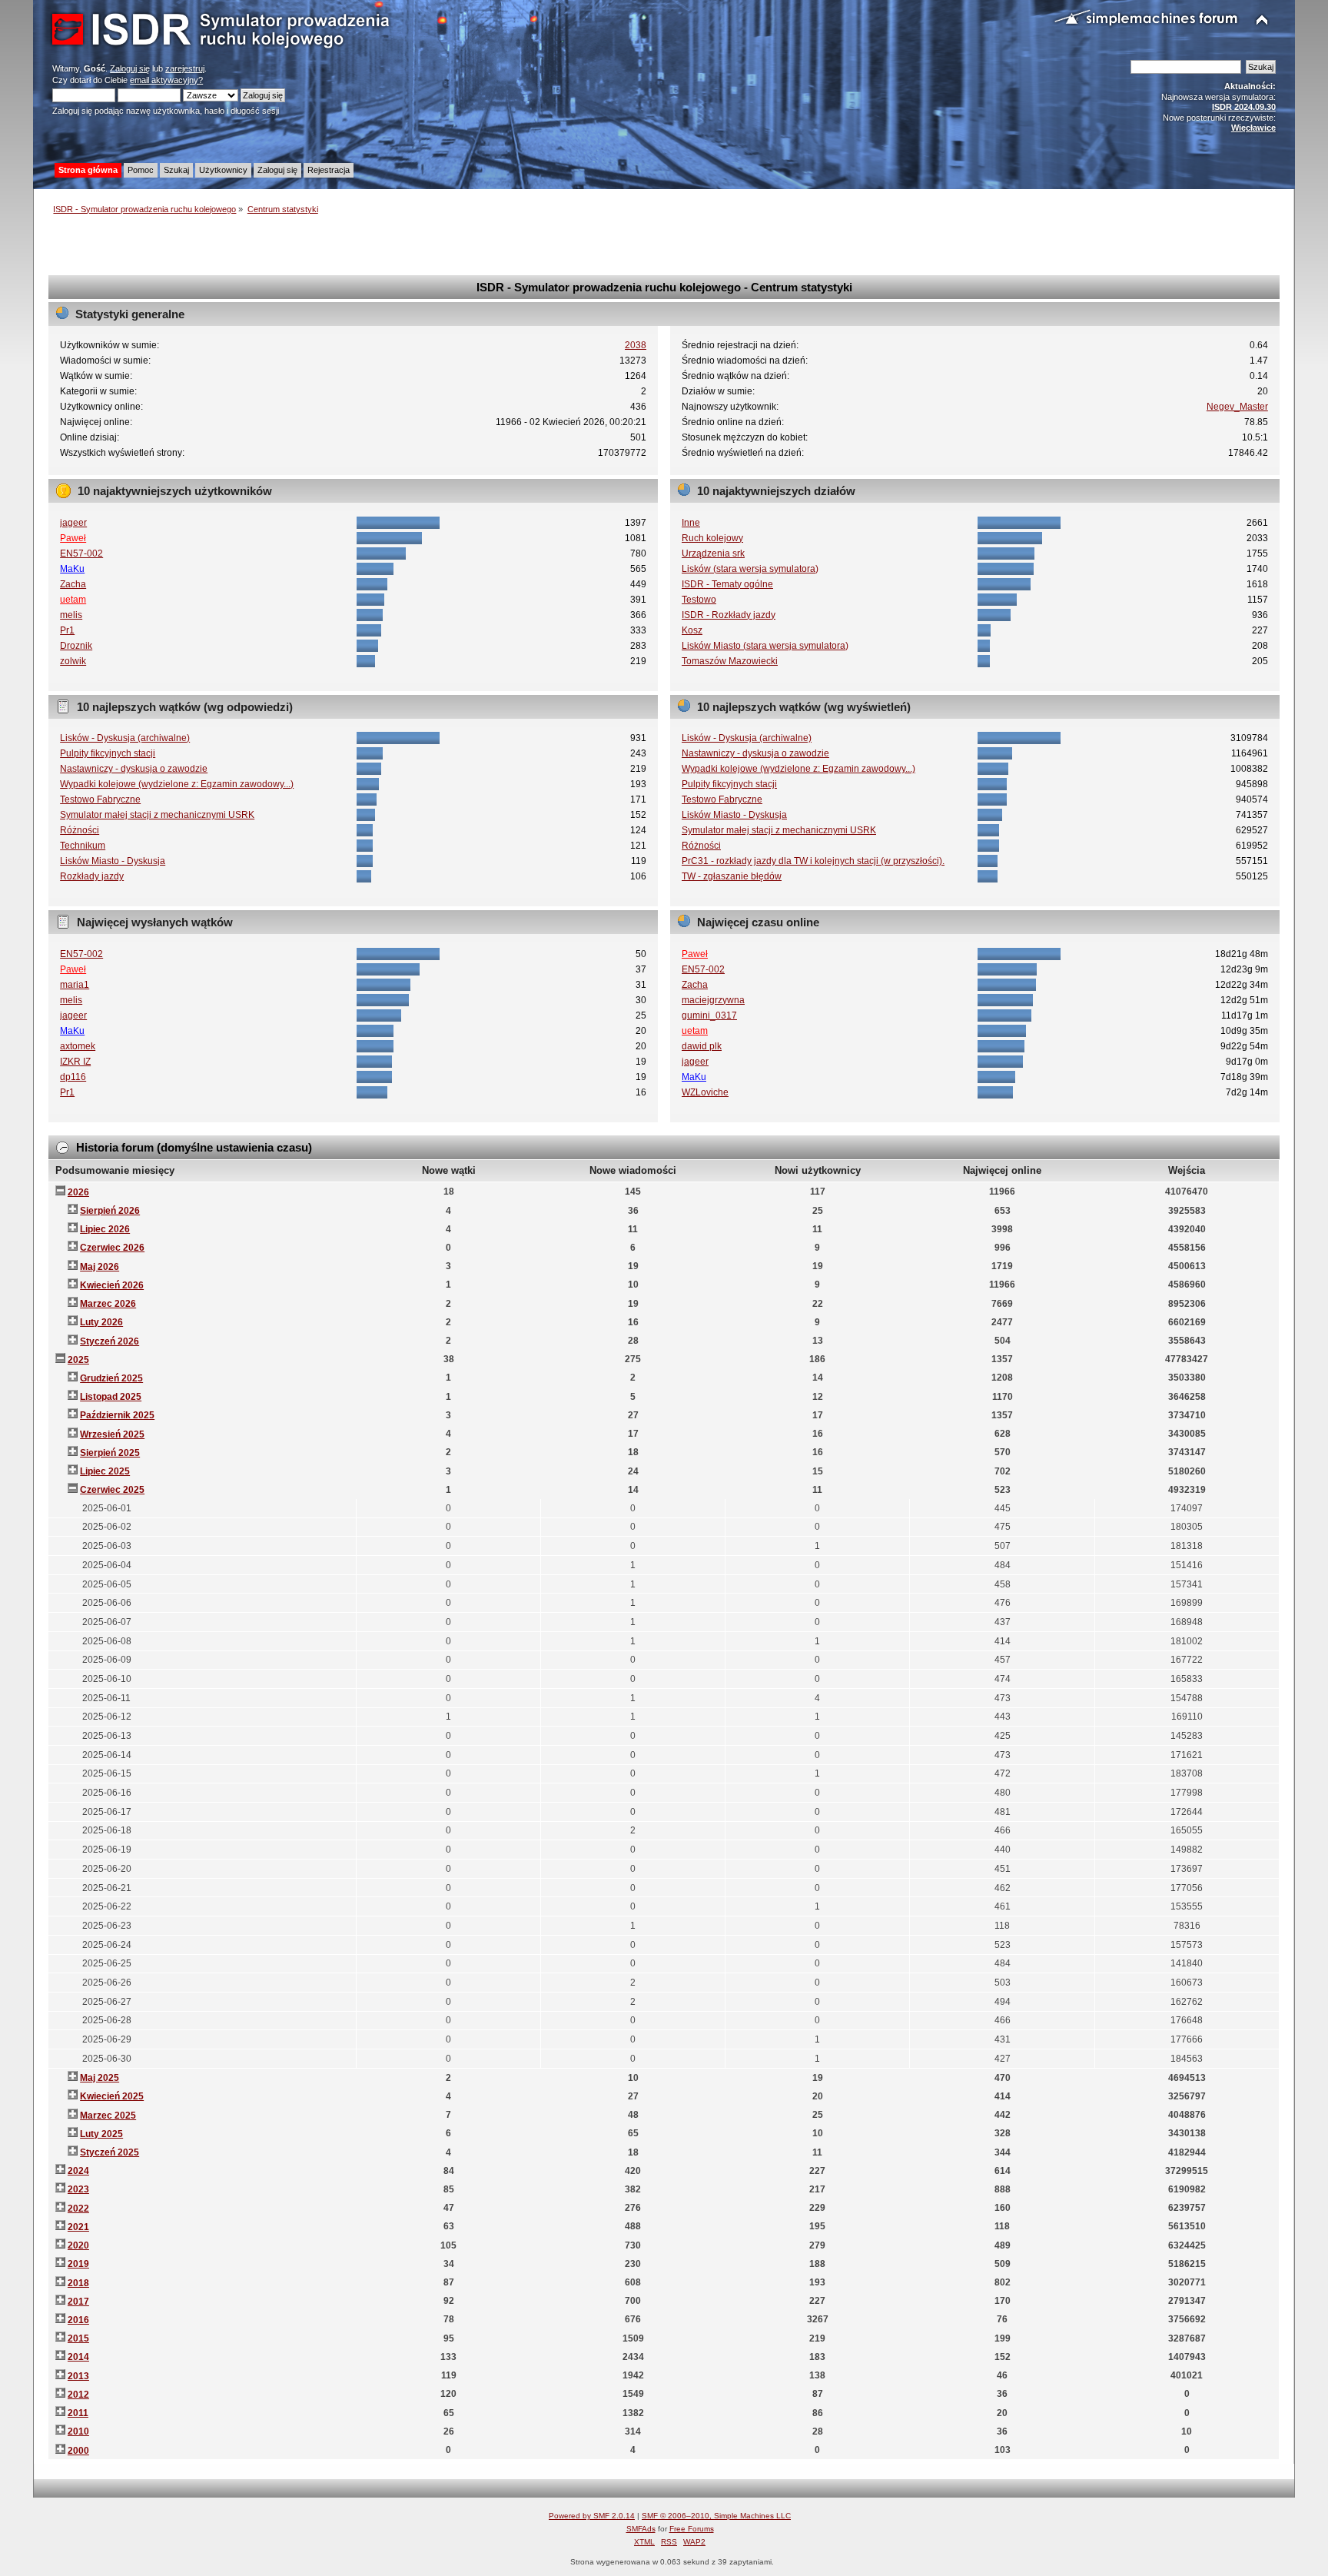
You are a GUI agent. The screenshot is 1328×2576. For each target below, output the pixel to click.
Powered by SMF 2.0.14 (592, 2516)
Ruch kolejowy (712, 538)
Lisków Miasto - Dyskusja (113, 861)
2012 (78, 2395)
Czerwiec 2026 (112, 1248)
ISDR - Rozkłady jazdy (729, 615)
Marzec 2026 (108, 1304)
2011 (78, 2413)
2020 (78, 2245)
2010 (78, 2431)
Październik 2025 (117, 1415)
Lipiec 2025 (105, 1471)
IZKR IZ (75, 1062)
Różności (80, 830)
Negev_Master (1237, 407)
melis (71, 615)
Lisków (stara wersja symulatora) (750, 569)
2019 (78, 2264)
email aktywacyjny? (166, 80)
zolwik (73, 661)
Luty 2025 (101, 2134)
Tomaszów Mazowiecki (730, 661)
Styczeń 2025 (110, 2152)
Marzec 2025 (108, 2116)
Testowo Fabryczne (100, 799)
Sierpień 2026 (110, 1211)
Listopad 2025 (111, 1397)
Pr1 (67, 630)
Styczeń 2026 (110, 1341)
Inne (691, 523)
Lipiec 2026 (105, 1229)
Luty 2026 (101, 1322)
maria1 (75, 985)
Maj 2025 (100, 2078)
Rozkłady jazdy (92, 876)
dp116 (73, 1077)
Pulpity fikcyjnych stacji (108, 753)
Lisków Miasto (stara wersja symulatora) (765, 646)
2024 (78, 2171)
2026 (78, 1192)
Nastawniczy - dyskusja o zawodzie (134, 769)
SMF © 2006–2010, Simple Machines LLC (716, 2516)
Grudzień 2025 (111, 1378)
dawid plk (702, 1046)
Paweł (73, 538)
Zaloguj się (130, 68)
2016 (78, 2320)
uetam (73, 600)
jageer (73, 523)
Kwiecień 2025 (112, 2096)
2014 (78, 2357)
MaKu (72, 569)
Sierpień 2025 (110, 1453)
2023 (78, 2189)
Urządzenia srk (713, 553)
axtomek (78, 1046)
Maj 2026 (100, 1267)
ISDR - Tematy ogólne (727, 584)
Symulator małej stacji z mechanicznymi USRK (157, 815)
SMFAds (641, 2529)
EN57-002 (81, 553)
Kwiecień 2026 (112, 1285)
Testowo (699, 600)
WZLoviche (705, 1092)
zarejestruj (185, 68)
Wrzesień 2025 (112, 1434)
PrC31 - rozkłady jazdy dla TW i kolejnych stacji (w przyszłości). (813, 861)
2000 (78, 2451)
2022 (78, 2209)
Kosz (692, 630)
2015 (78, 2338)
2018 (78, 2283)
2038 (636, 345)
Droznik (76, 646)
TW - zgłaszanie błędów (732, 876)
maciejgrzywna (713, 1000)
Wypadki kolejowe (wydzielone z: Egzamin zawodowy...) (177, 784)
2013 (78, 2376)
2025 (78, 1360)
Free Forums (692, 2529)
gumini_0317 (709, 1015)
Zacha (73, 584)
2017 (78, 2302)
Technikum (83, 846)
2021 (78, 2227)
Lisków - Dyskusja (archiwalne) (125, 738)
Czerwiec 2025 (112, 1490)
